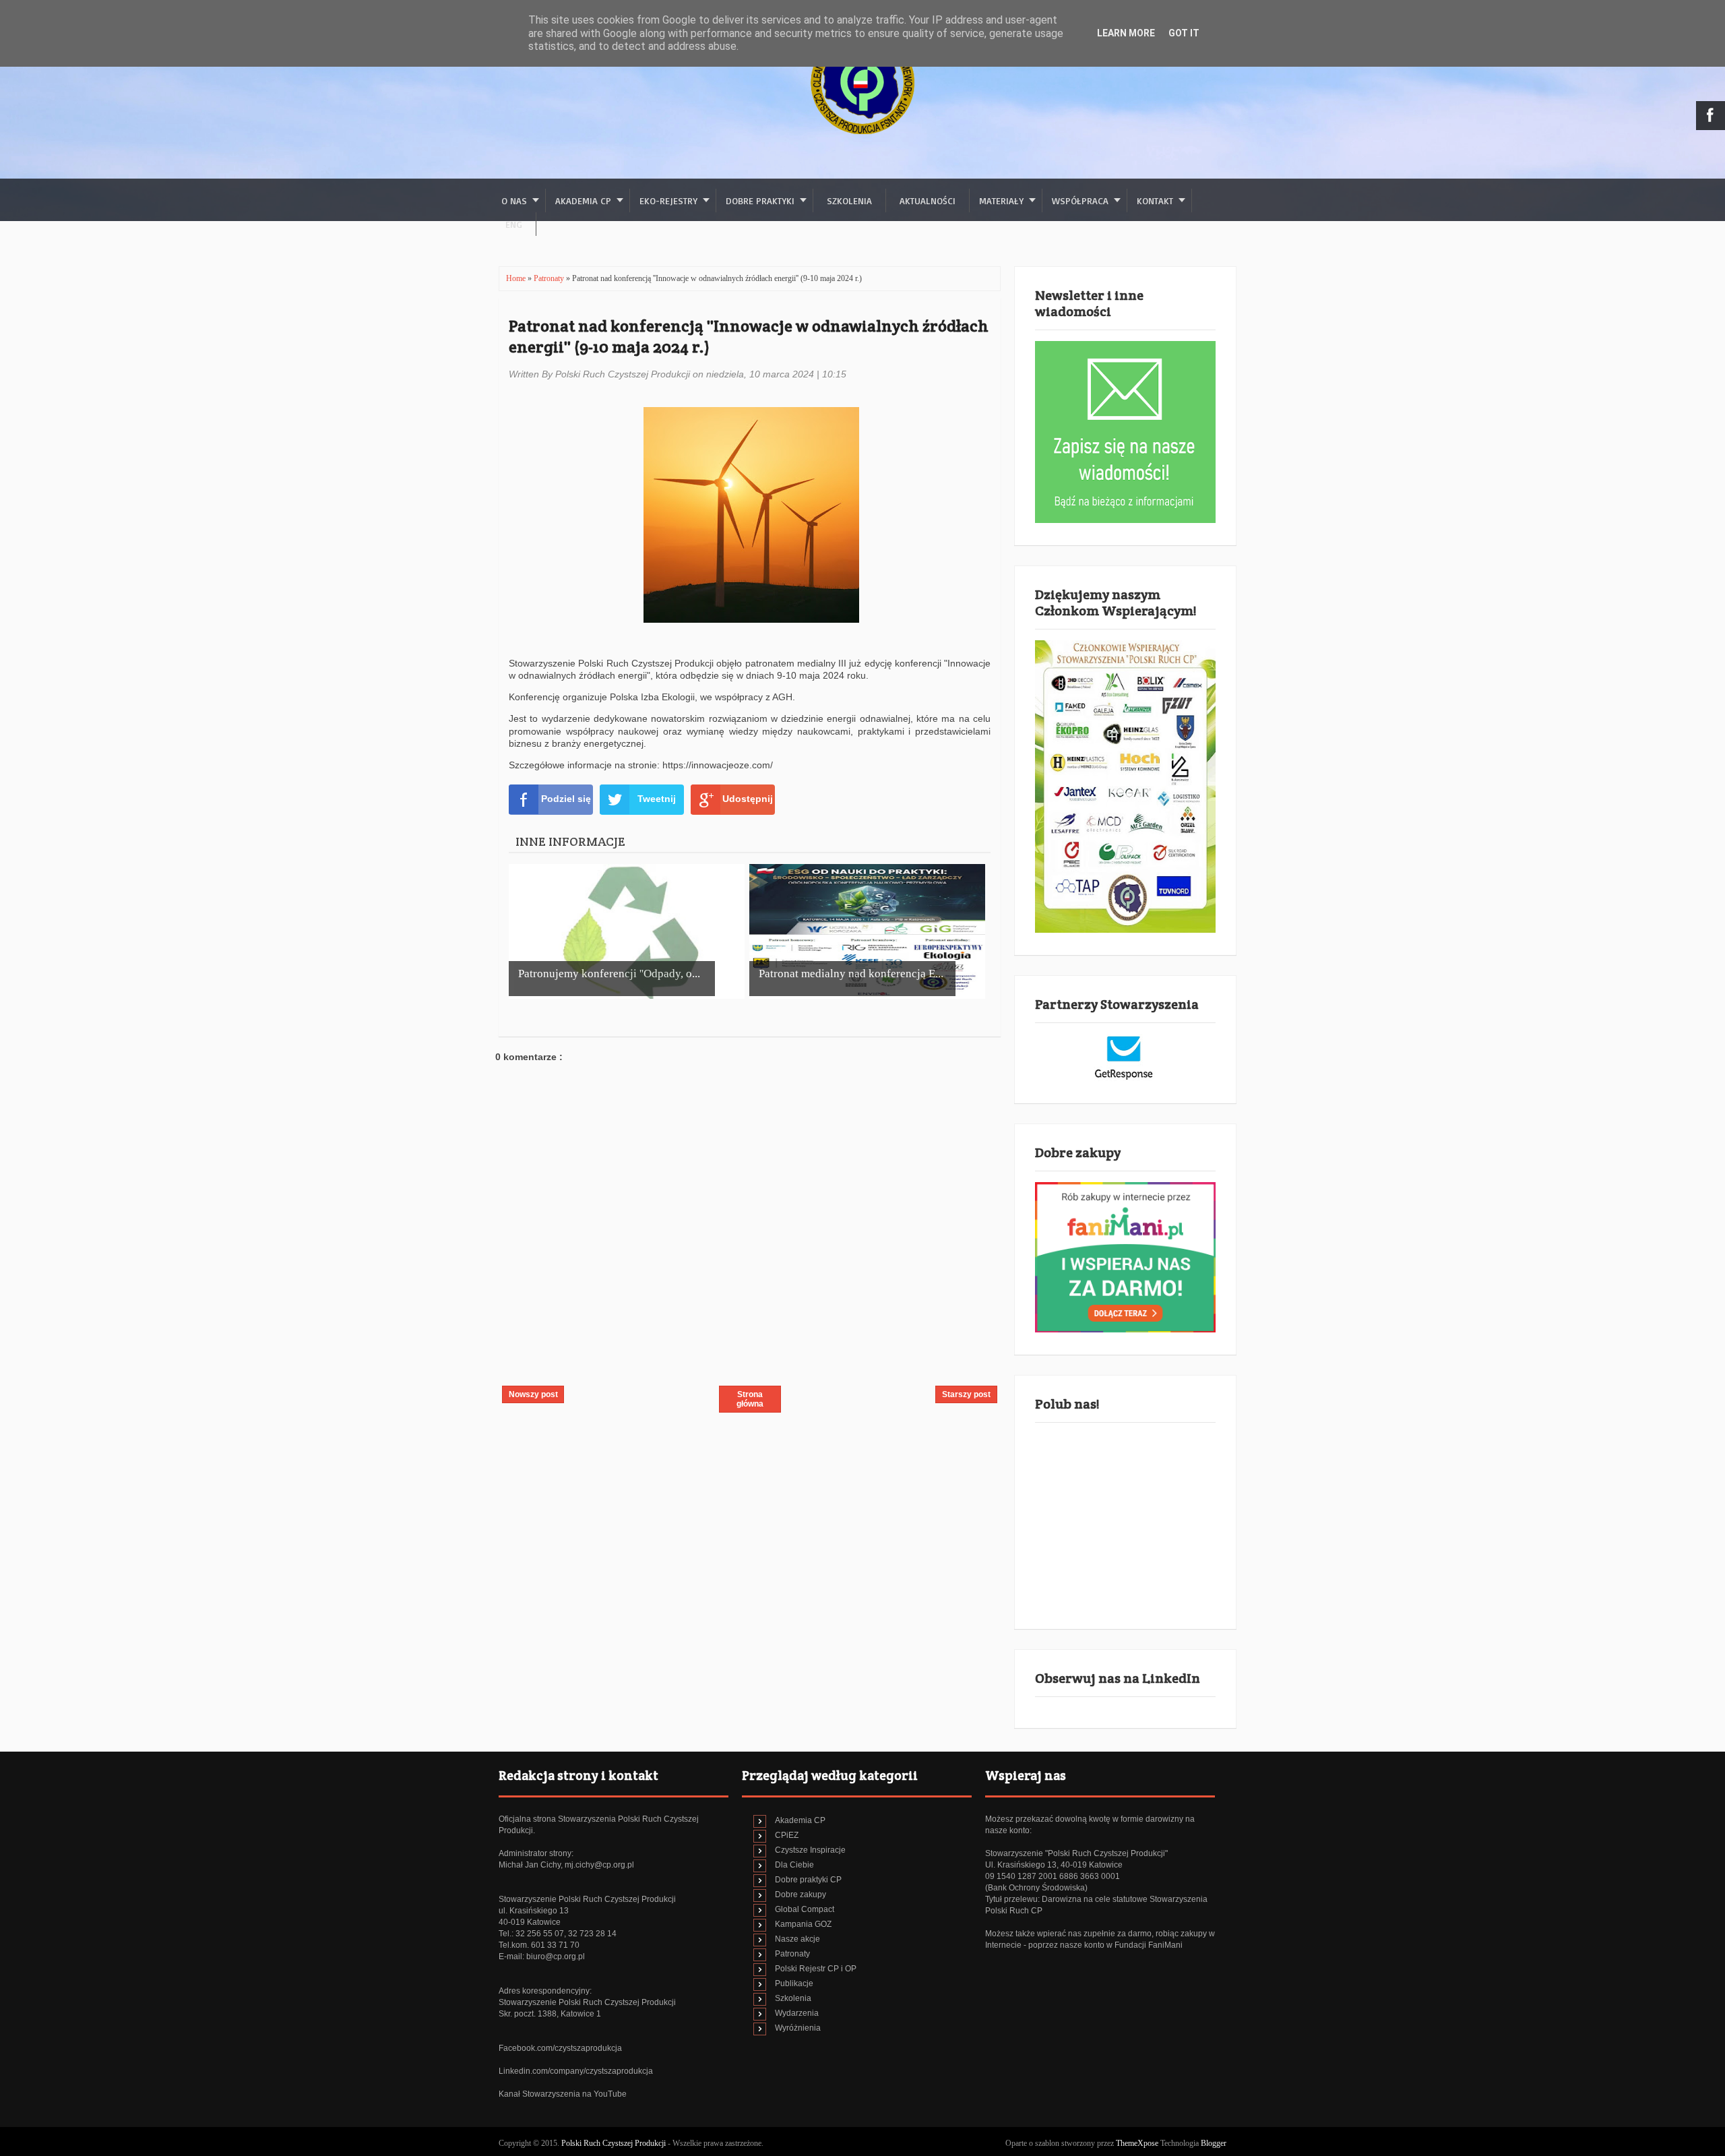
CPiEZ (787, 1835)
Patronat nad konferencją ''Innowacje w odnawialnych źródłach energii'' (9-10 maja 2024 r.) (749, 336)
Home (517, 278)
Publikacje (794, 1983)
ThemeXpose (1137, 2143)
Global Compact (805, 1909)
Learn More (1126, 33)
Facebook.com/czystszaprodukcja (560, 2048)
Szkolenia (849, 201)
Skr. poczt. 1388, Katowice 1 (550, 2014)
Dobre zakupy (801, 1895)
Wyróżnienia (798, 2028)
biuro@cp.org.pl (556, 1957)
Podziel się (566, 799)
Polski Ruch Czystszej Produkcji (615, 2143)
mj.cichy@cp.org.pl (599, 1865)
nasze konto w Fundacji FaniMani (1121, 1945)
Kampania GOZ (803, 1924)
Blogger (1214, 2143)
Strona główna (750, 1399)
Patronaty (550, 278)
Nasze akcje (797, 1939)
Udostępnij (748, 799)
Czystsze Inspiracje (810, 1850)
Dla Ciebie (794, 1865)
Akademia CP (800, 1820)
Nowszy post (533, 1394)
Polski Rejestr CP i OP (816, 1969)
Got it (1184, 33)
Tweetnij (657, 799)
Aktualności (928, 201)
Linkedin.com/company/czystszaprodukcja (576, 2071)
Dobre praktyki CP (808, 1880)
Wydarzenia (797, 2013)
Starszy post (966, 1394)
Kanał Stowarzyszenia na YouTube (563, 2094)
